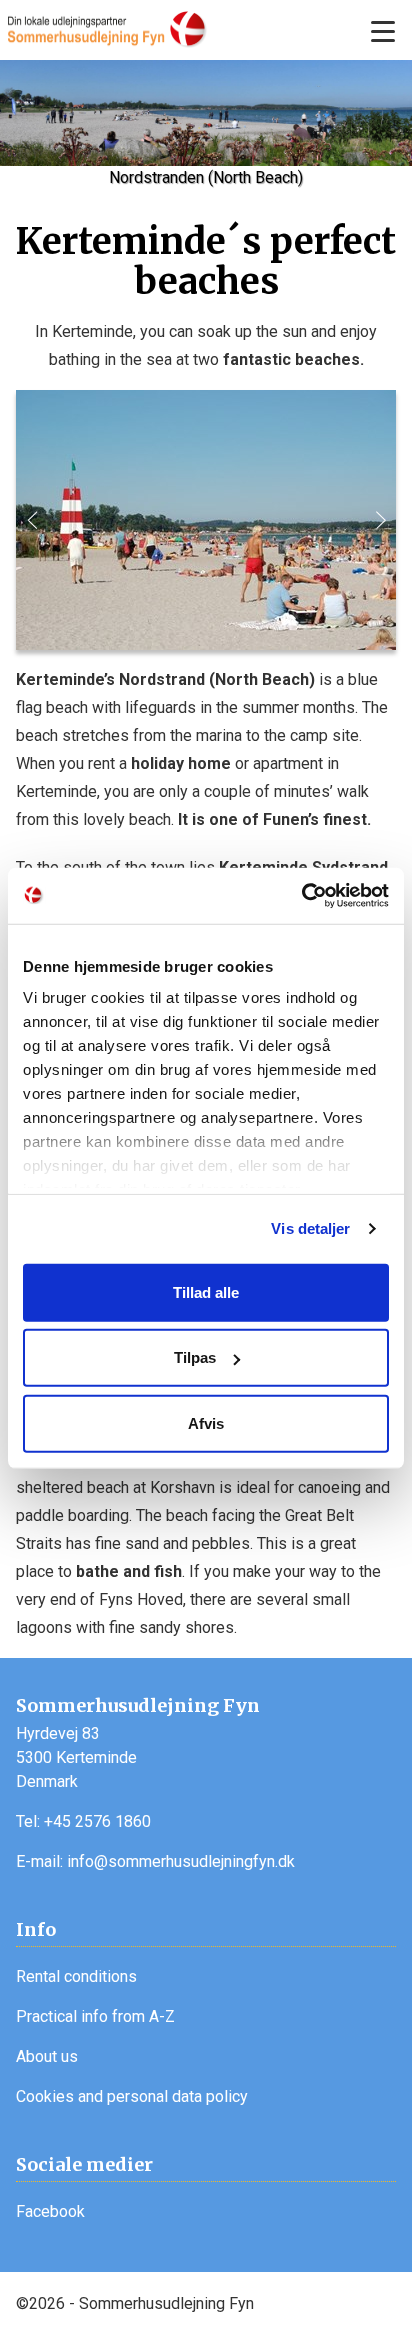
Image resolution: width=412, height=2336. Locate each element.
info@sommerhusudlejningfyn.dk (181, 1861)
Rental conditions (76, 1976)
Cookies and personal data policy (132, 2096)
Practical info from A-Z (95, 2016)
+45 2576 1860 (97, 1821)
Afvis (206, 1422)
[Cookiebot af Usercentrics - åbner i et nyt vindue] (301, 896)
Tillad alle (206, 1291)
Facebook (50, 2211)
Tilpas (195, 1357)
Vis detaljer (310, 1228)
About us (47, 2056)
